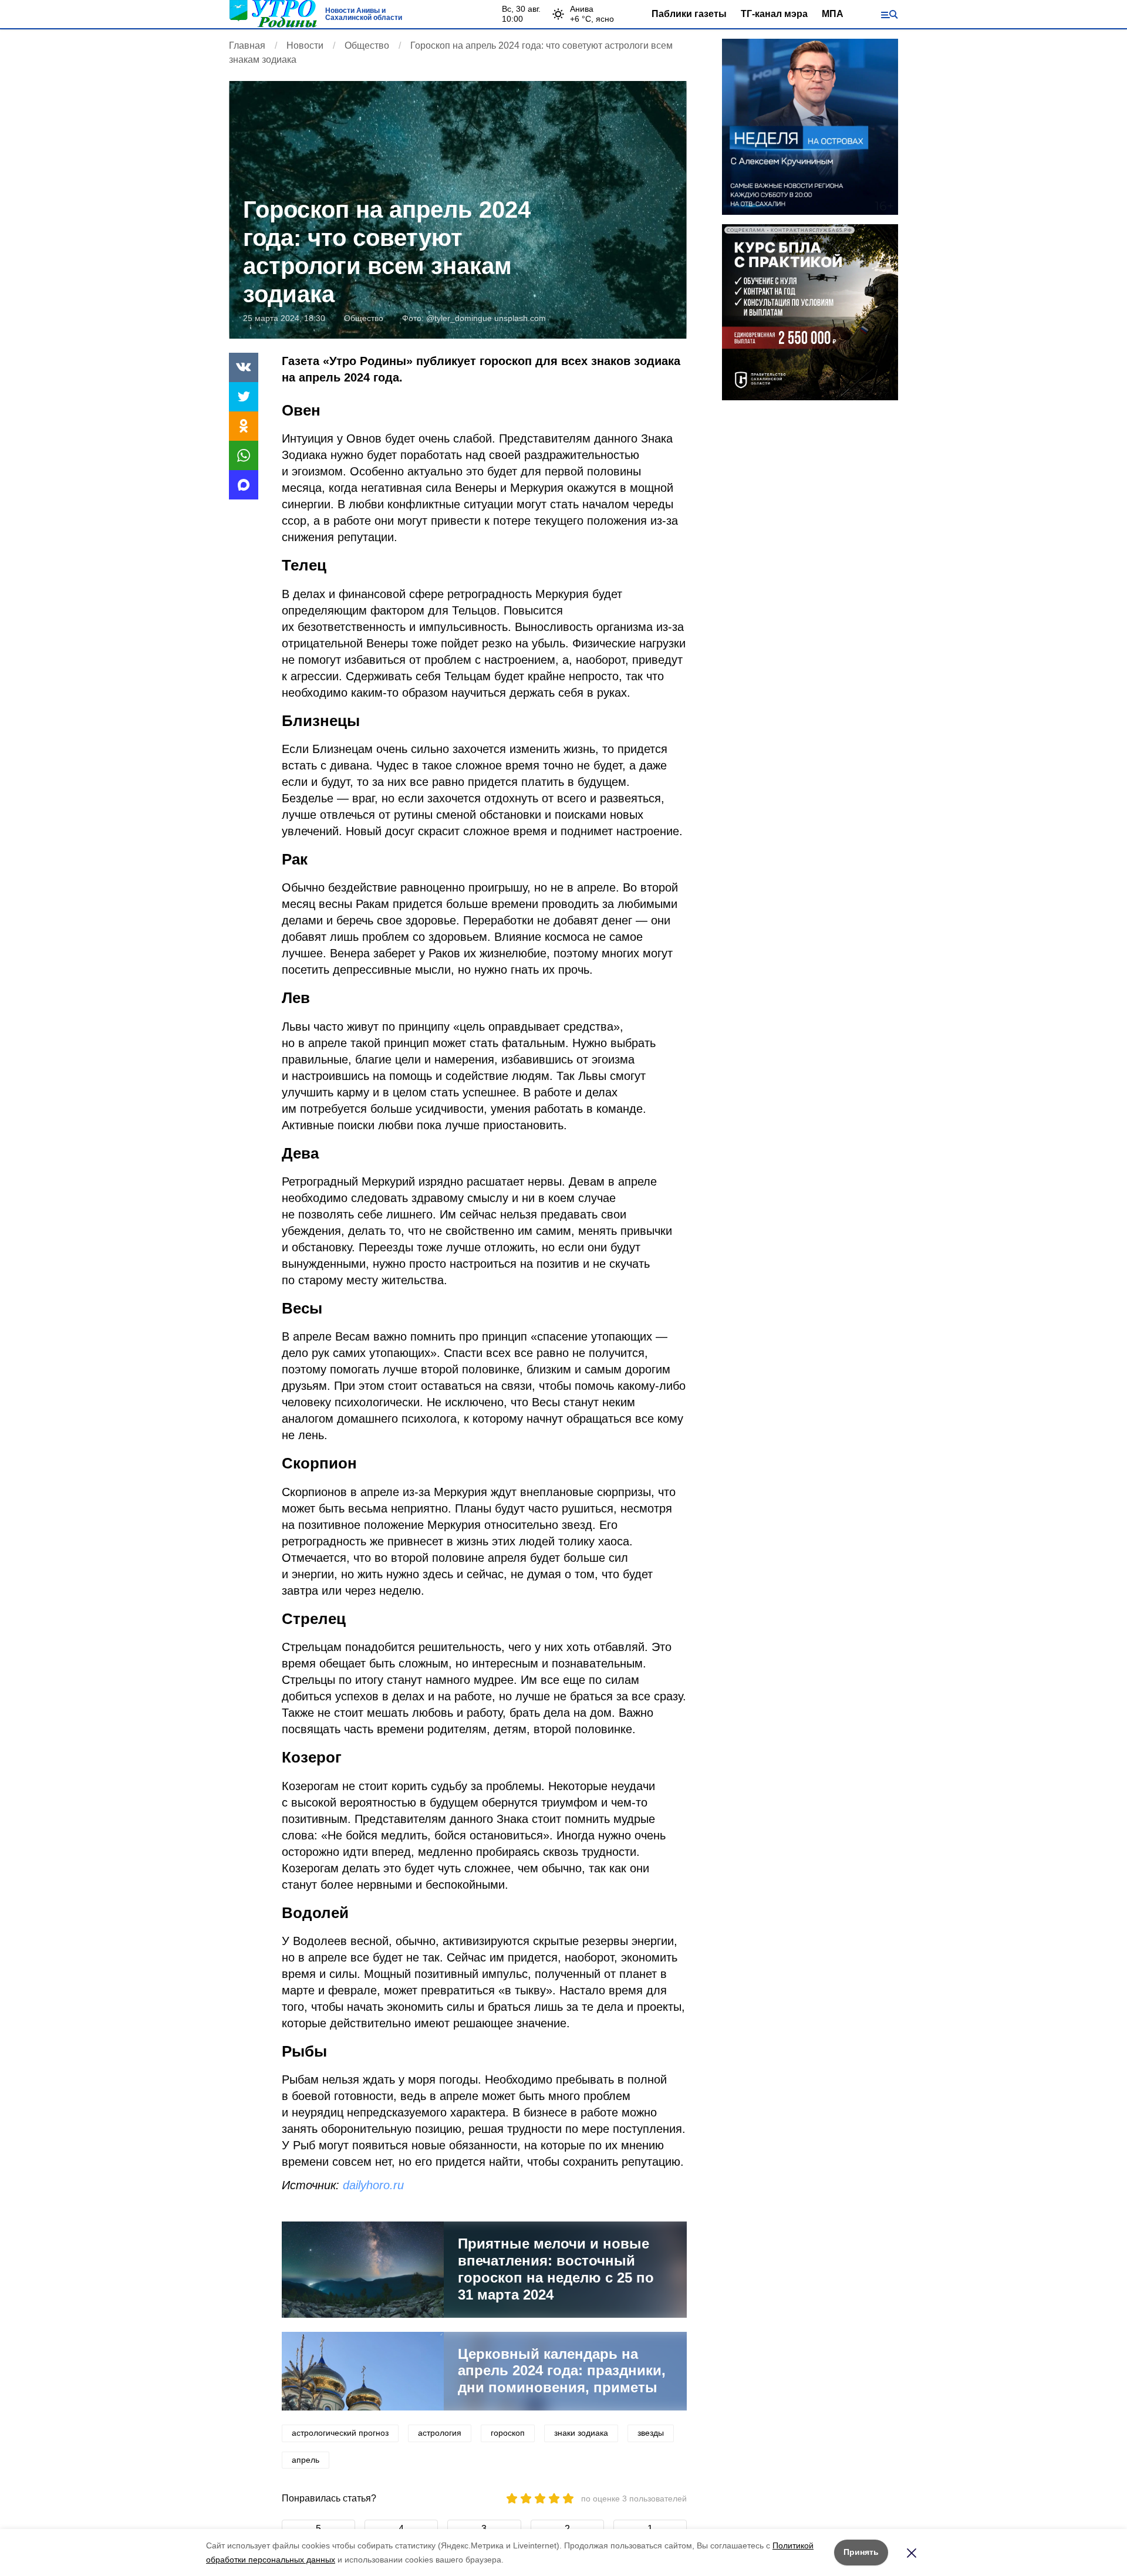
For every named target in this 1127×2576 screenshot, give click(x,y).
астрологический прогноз (340, 2433)
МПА (833, 14)
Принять (861, 2552)
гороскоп (508, 2433)
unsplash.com (520, 318)
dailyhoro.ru (373, 2185)
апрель (306, 2460)
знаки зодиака (581, 2433)
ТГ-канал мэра (774, 14)
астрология (440, 2433)
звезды (651, 2433)
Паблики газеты (689, 14)
